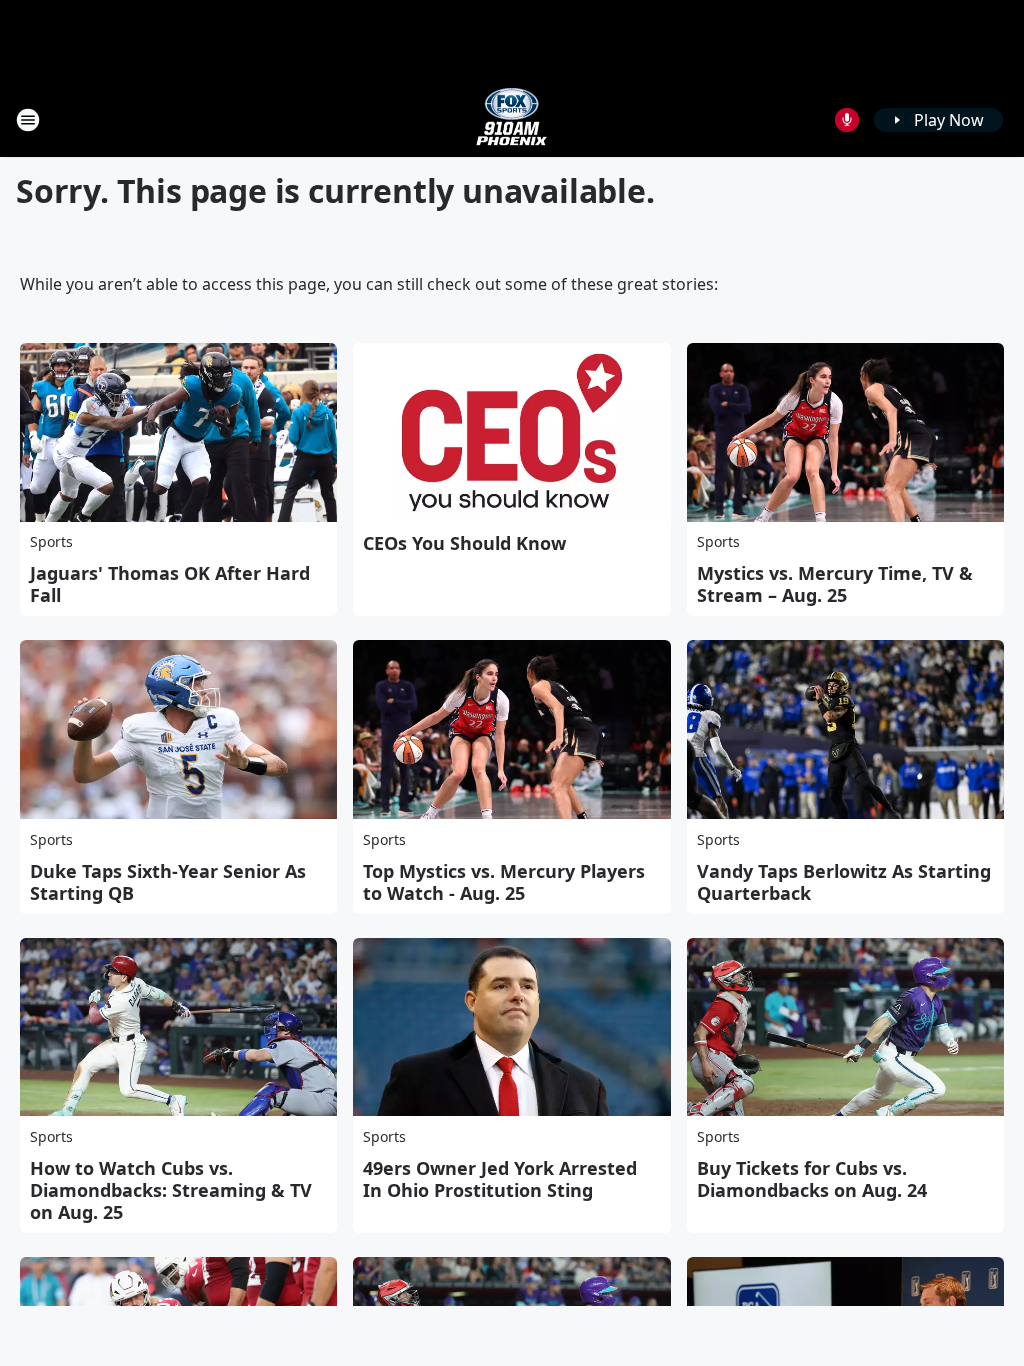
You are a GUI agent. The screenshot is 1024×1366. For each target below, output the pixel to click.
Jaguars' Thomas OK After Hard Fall (170, 584)
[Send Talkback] (847, 120)
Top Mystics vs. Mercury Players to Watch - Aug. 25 (504, 882)
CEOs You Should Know (464, 543)
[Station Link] (512, 119)
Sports (51, 541)
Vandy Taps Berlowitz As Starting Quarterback (844, 882)
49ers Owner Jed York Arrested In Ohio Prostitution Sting (500, 1179)
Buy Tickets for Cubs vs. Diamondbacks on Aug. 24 (812, 1179)
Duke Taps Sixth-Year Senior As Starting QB (168, 882)
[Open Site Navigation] (28, 120)
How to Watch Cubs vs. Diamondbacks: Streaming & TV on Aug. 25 (171, 1190)
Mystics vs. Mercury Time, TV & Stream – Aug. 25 (835, 584)
